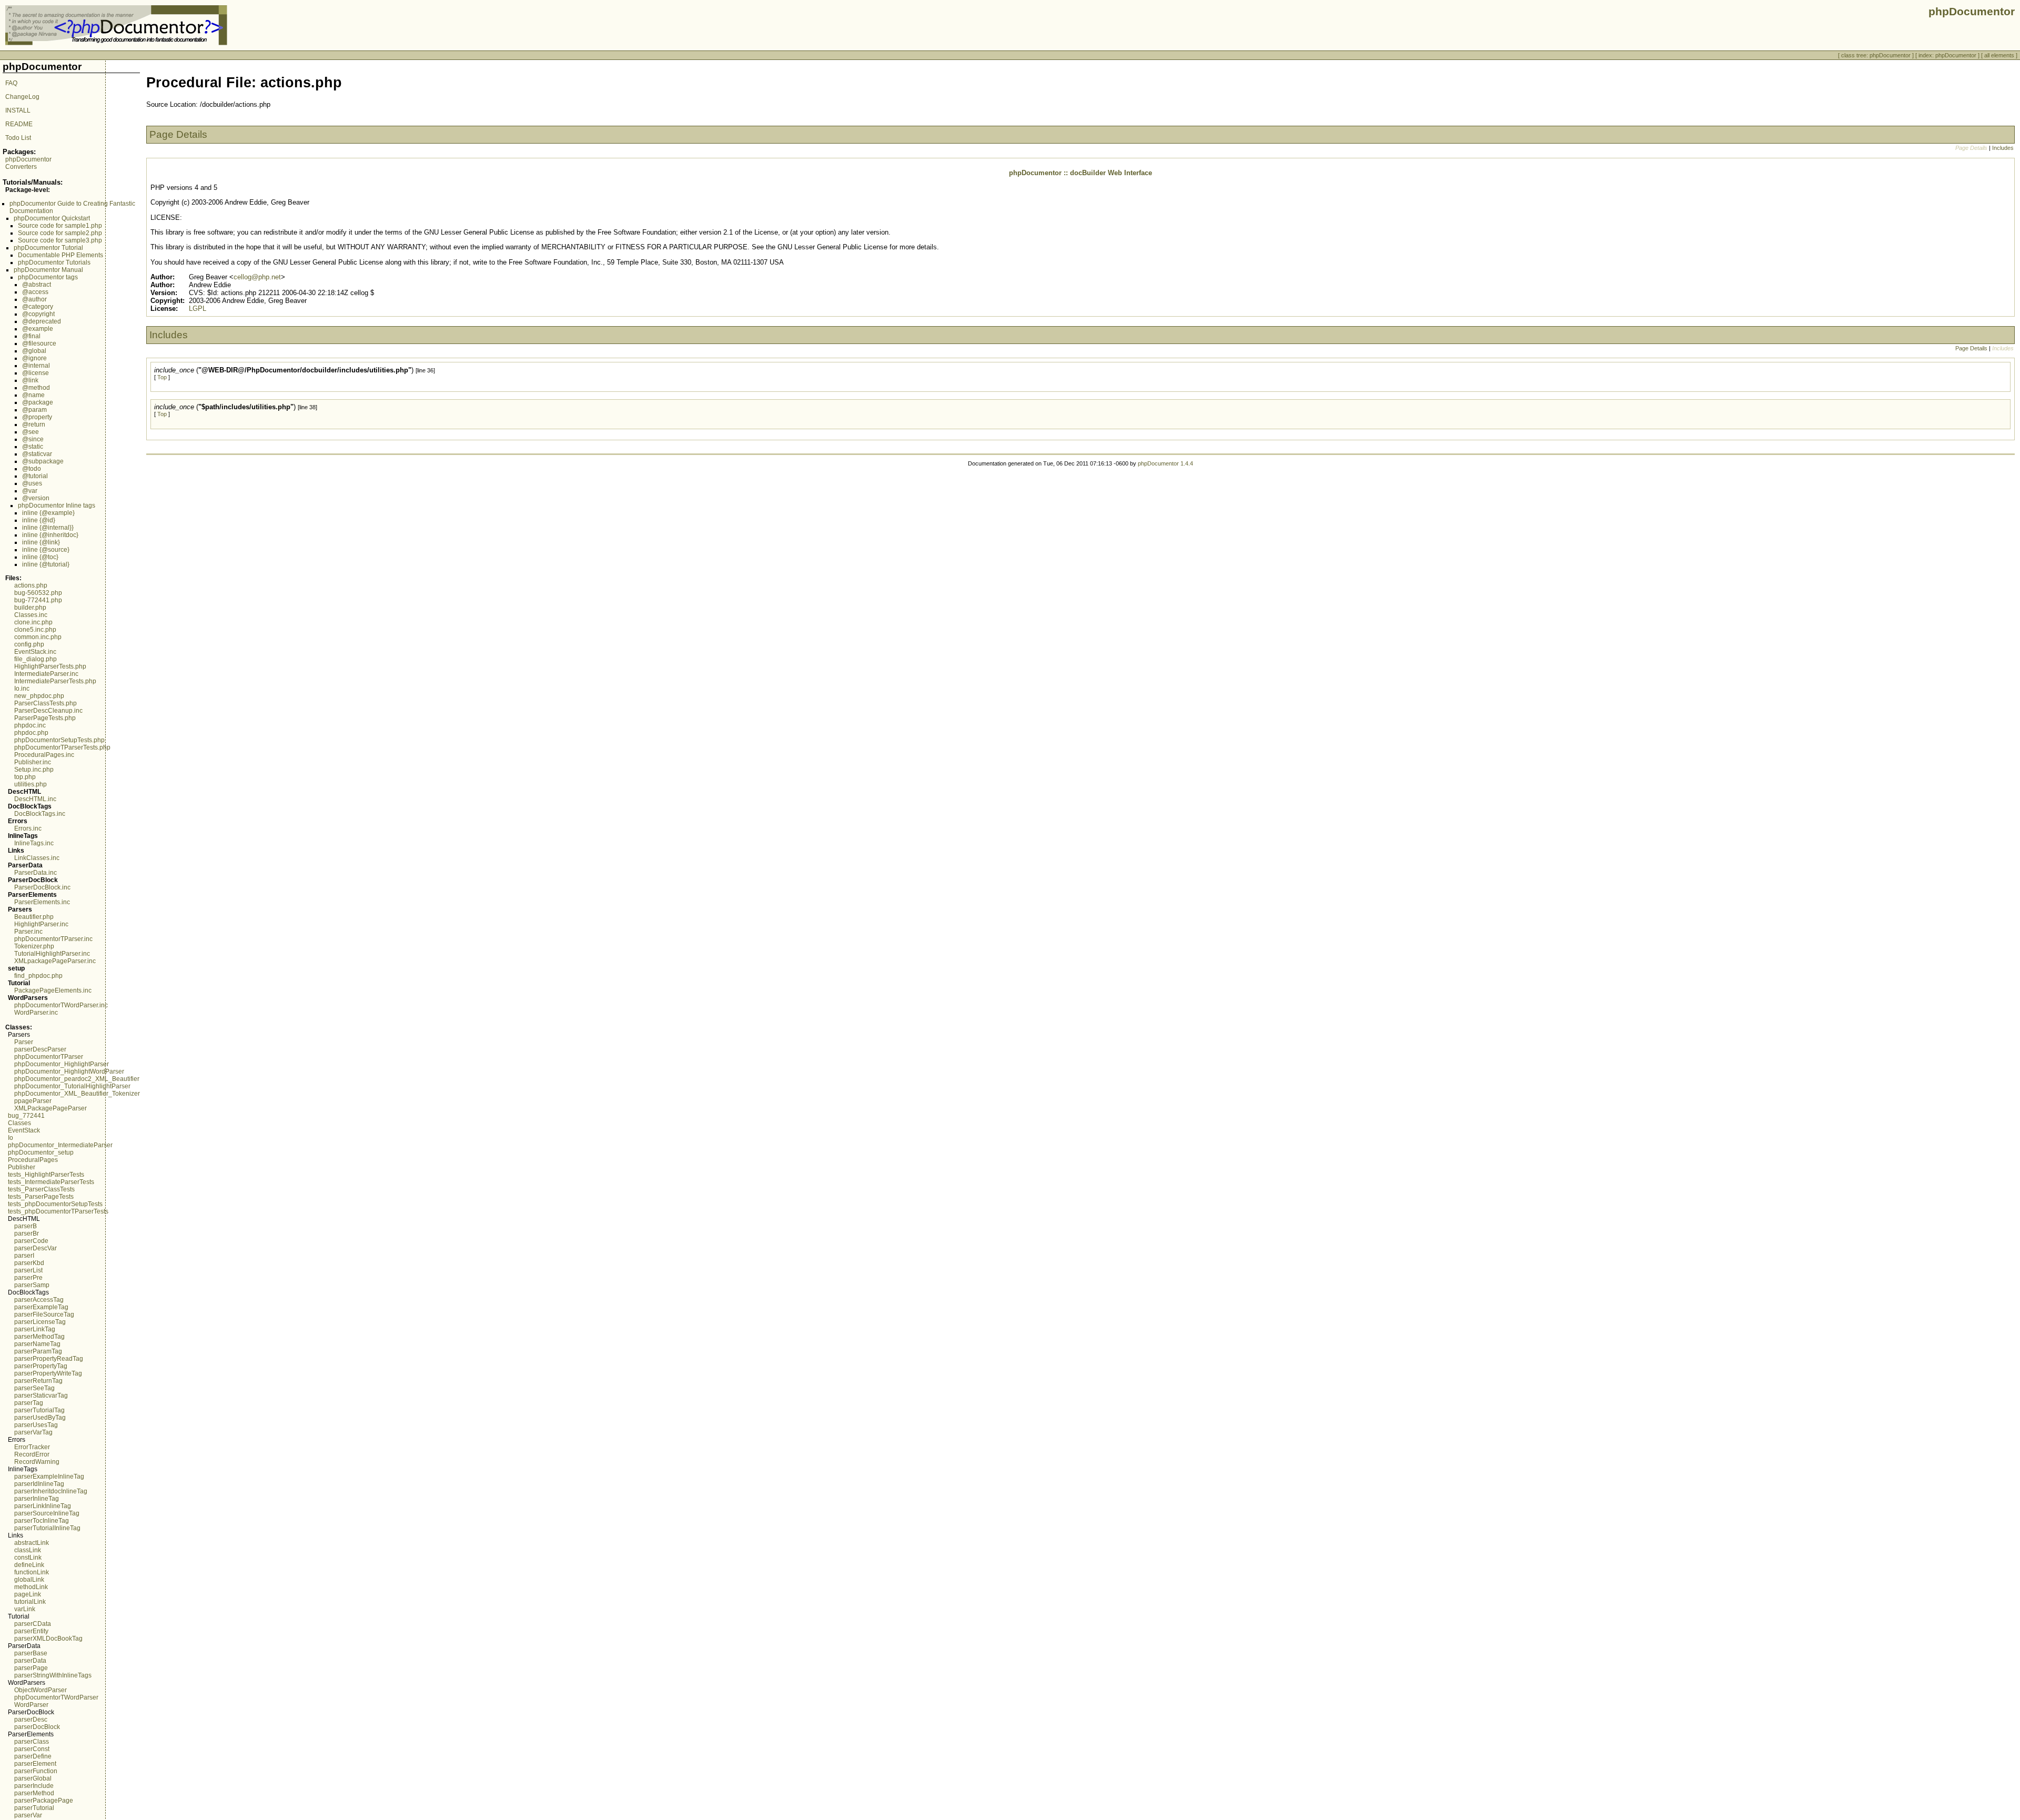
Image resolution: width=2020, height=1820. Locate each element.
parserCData (33, 1624)
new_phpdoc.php (39, 696)
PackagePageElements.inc (53, 990)
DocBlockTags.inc (40, 814)
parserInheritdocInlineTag (51, 1491)
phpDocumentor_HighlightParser (62, 1064)
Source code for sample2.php (60, 233)
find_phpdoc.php (38, 976)
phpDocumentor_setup (41, 1152)
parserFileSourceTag (44, 1315)
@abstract (37, 285)
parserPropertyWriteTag (48, 1373)
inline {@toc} (40, 557)
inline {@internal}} (48, 528)
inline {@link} (41, 542)
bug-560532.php (38, 593)
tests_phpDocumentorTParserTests (58, 1211)
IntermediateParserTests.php (55, 681)
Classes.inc (31, 615)
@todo (32, 469)
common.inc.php (38, 637)
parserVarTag (33, 1432)
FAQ (11, 83)
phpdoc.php (31, 733)
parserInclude (34, 1786)
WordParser (31, 1705)
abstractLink (32, 1543)
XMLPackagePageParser (50, 1108)
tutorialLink (30, 1602)
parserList (28, 1270)
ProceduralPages (33, 1160)
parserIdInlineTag (39, 1484)
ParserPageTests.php (45, 718)
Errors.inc (28, 828)
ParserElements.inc (42, 902)
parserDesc (31, 1720)
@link (30, 380)
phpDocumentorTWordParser (56, 1697)
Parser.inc (28, 932)
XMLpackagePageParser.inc (55, 961)
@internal (36, 366)
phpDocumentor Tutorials (54, 262)
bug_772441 (26, 1116)
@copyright (38, 314)
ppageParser (33, 1101)
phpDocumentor (28, 159)
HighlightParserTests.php (50, 666)
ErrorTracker (32, 1447)
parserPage (31, 1668)
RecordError (32, 1454)
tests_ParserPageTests (41, 1197)
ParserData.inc (36, 873)
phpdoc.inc (30, 725)
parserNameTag (37, 1344)
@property (37, 417)
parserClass (32, 1742)
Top (162, 377)
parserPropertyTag (41, 1366)
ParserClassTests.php (46, 703)
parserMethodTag (39, 1337)
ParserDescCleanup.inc (48, 711)
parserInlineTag (37, 1499)
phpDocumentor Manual (48, 270)
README (19, 124)
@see (31, 432)
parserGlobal (33, 1778)
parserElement (35, 1764)
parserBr (27, 1233)
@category (38, 307)
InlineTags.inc (34, 843)
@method (36, 388)
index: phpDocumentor (1947, 55)
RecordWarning (37, 1462)
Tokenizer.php (34, 946)
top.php (25, 777)
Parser (24, 1042)
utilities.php (31, 784)
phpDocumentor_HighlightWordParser (69, 1071)
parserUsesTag (36, 1425)
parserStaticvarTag (41, 1396)
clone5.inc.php (35, 630)
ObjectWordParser (41, 1690)
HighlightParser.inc (41, 924)
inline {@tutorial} (46, 564)
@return (34, 424)
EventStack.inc (35, 652)
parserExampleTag (41, 1307)
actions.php (31, 585)
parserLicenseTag (40, 1322)
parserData (30, 1661)
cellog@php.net (257, 277)
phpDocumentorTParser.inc (53, 939)
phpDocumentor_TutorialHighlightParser (72, 1086)
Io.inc (22, 689)
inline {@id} (39, 520)
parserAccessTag (39, 1300)
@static (33, 447)
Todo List (18, 138)
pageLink (28, 1594)
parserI (24, 1256)
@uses (32, 483)
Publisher (22, 1167)
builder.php (30, 608)
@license (36, 373)
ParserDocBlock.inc (42, 887)
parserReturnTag (38, 1381)
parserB (26, 1226)
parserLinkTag (35, 1329)
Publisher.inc (33, 762)
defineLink (29, 1565)
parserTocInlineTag (42, 1521)
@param (34, 410)
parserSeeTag (34, 1388)
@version (36, 498)
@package (38, 402)
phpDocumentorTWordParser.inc (61, 1005)
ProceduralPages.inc (44, 755)
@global (34, 351)
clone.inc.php (33, 622)
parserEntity (31, 1631)
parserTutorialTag (39, 1410)
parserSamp (32, 1285)
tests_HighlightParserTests (46, 1175)
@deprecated (42, 321)
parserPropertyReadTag (49, 1359)
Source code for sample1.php (60, 226)
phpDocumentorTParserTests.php (62, 747)
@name (33, 395)
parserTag (29, 1403)
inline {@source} (46, 550)
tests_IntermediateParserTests (51, 1182)
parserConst (32, 1749)
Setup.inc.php (34, 770)
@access (35, 292)
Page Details (1971, 348)
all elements (1999, 55)
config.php (29, 644)
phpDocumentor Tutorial (48, 248)
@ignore (34, 358)
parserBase (31, 1653)
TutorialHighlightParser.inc (52, 954)
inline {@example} (48, 513)
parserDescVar (36, 1248)
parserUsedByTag (40, 1418)
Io (11, 1138)
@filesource (39, 343)
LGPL (198, 309)
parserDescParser (40, 1049)
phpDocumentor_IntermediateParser (60, 1145)
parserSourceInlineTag (47, 1513)
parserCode (31, 1241)
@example (38, 329)
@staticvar (37, 454)
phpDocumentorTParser (49, 1057)
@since (33, 439)
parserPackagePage (44, 1801)
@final (31, 336)
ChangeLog (22, 97)
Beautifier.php (34, 917)
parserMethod (34, 1793)
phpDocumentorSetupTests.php (59, 740)
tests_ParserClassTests (41, 1189)
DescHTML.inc (35, 799)
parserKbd (29, 1263)
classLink (28, 1550)
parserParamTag (38, 1351)
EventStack (24, 1130)
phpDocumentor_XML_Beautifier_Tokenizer (77, 1094)
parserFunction (36, 1771)
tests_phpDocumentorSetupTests (55, 1204)
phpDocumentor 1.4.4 (1165, 463)
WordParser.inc (36, 1013)
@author (34, 299)
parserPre (28, 1278)
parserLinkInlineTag (43, 1506)
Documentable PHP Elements (60, 255)
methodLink (31, 1587)
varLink (25, 1609)
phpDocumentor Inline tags (57, 505)
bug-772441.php (38, 600)
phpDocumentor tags (48, 277)
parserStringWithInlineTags (53, 1675)
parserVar (28, 1815)
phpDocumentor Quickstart (52, 218)
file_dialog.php (36, 659)
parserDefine (33, 1756)
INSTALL (18, 110)
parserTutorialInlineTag (47, 1528)
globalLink (29, 1580)
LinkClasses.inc (37, 858)
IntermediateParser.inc (46, 674)
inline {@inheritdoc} (50, 535)
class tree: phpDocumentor (1876, 55)
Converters (21, 167)
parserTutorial (34, 1808)
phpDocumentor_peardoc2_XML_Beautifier (77, 1079)
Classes (19, 1123)
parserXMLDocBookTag (48, 1639)
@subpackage (43, 461)
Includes (2003, 148)
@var (30, 491)
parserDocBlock (37, 1727)
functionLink (32, 1572)
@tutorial (35, 476)
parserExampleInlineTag (49, 1477)
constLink (28, 1558)
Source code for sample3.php (60, 240)
